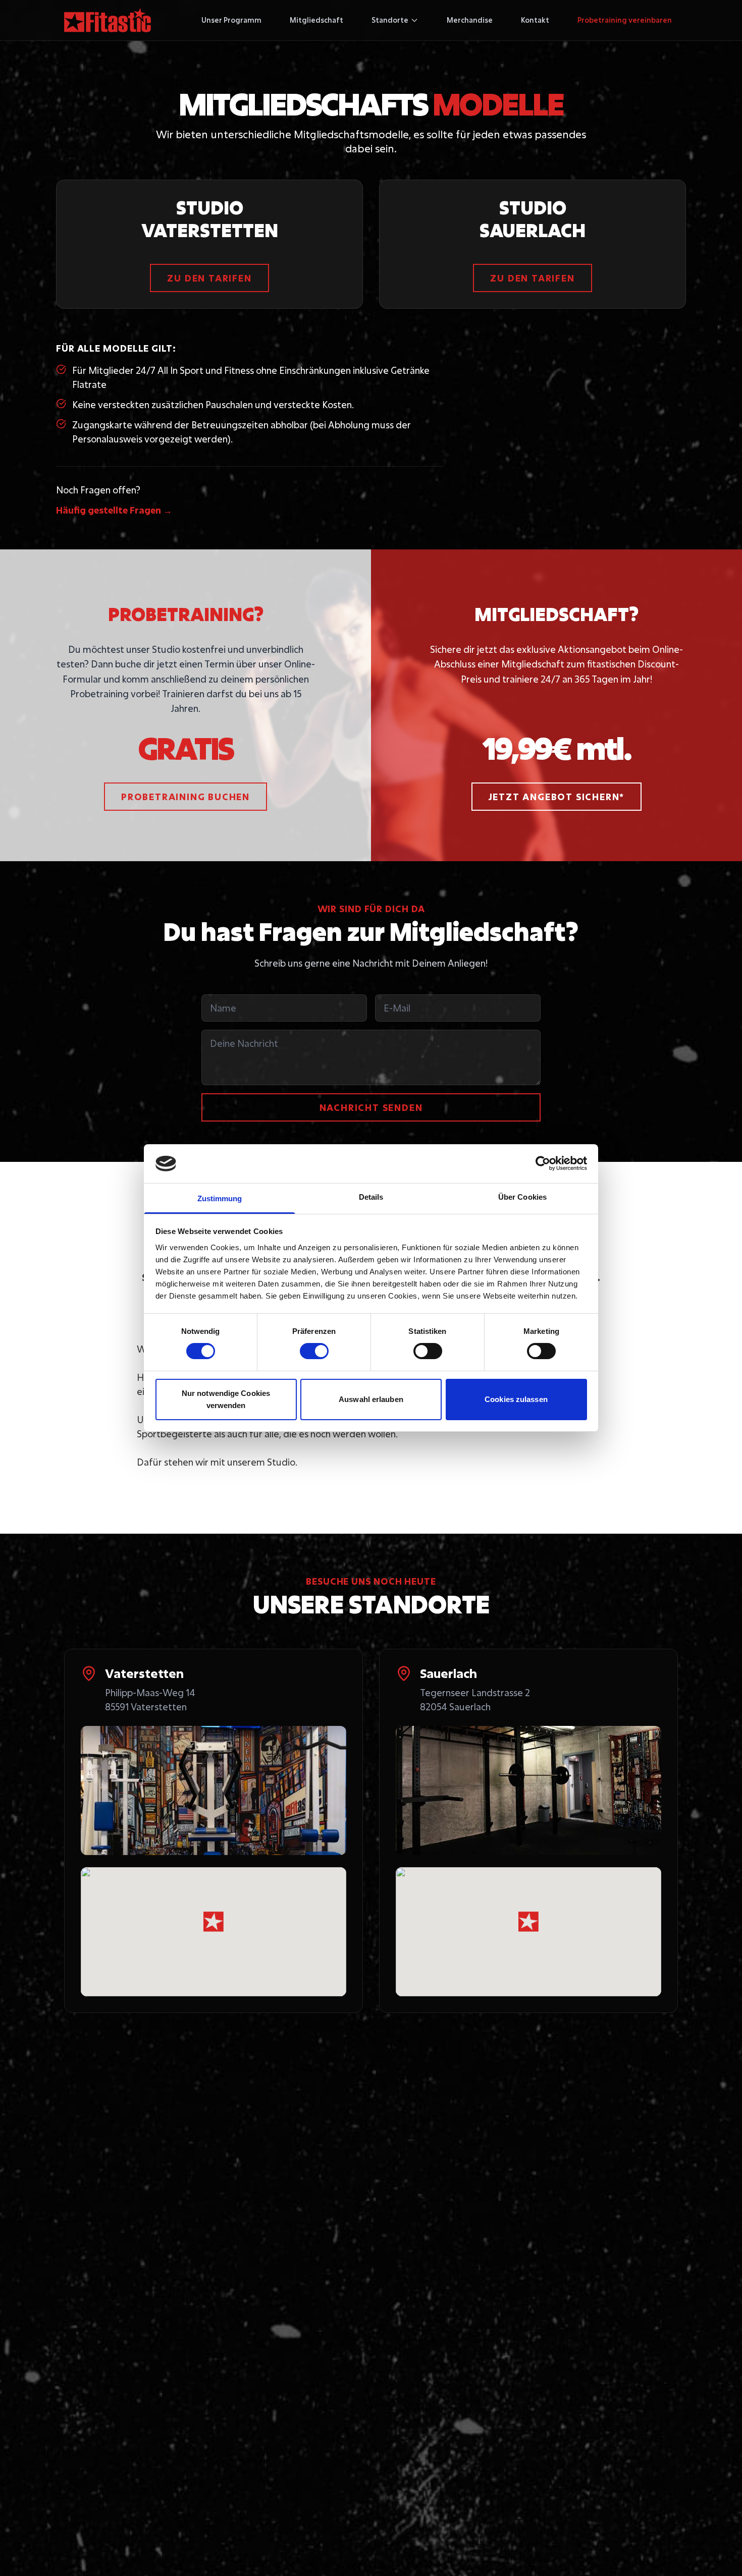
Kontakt (535, 20)
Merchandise (470, 20)
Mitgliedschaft (316, 20)
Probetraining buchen (185, 797)
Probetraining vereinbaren (625, 20)
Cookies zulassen (516, 1399)
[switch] (314, 1351)
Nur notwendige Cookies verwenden (226, 1399)
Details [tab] (371, 1197)
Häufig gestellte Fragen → (114, 510)
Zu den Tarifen (209, 278)
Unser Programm (231, 20)
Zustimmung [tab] (220, 1198)
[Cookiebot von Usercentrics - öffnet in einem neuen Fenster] (543, 1163)
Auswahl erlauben (371, 1399)
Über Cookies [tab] (522, 1197)
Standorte (390, 20)
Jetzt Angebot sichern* (557, 797)
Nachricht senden (371, 1107)
